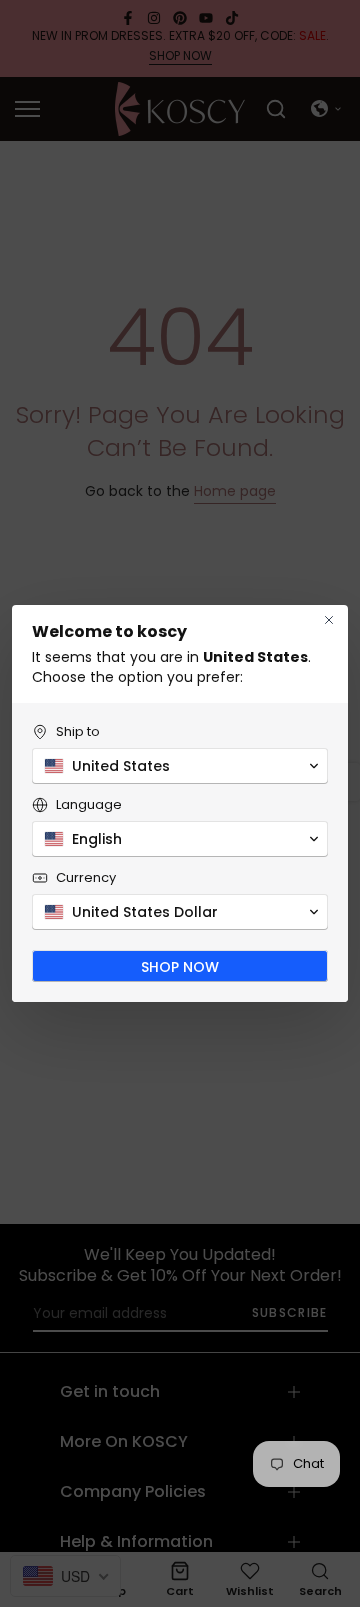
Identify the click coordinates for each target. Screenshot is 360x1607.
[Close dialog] (329, 620)
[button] (180, 766)
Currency (86, 877)
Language (89, 804)
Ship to (78, 731)
